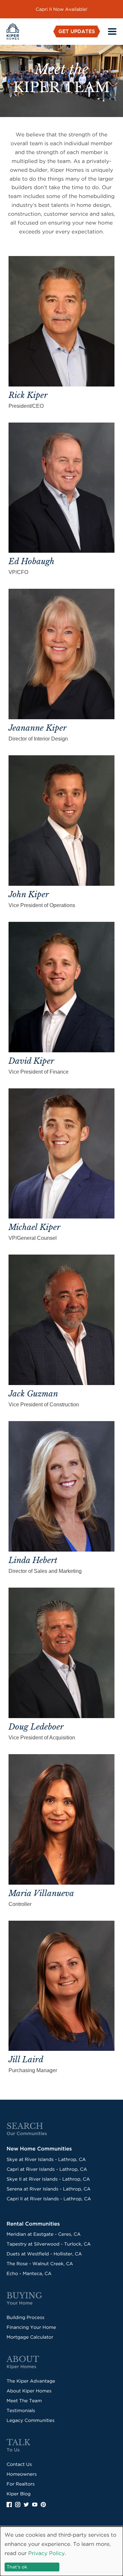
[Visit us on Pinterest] (45, 2505)
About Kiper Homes (29, 2391)
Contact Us (19, 2464)
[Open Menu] (112, 31)
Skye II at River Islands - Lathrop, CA (48, 2179)
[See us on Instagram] (19, 2505)
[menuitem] (77, 31)
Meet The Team (24, 2401)
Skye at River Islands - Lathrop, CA (46, 2159)
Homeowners (22, 2474)
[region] (61, 9)
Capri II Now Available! (62, 9)
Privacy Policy (46, 2553)
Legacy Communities (31, 2420)
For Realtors (21, 2484)
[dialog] (61, 2551)
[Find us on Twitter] (28, 2505)
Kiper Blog (19, 2494)
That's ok (17, 2567)
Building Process (25, 2317)
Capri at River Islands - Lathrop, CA (47, 2169)
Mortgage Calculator (30, 2337)
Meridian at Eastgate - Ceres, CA (44, 2234)
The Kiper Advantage (31, 2381)
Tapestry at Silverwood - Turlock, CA (49, 2244)
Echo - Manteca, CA (29, 2273)
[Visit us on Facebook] (11, 2505)
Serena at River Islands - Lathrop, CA (49, 2189)
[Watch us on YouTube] (36, 2505)
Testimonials (21, 2410)
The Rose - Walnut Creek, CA (40, 2264)
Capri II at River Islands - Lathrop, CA (49, 2199)
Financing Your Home (31, 2327)
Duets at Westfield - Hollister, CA (44, 2254)
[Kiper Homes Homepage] (13, 31)
